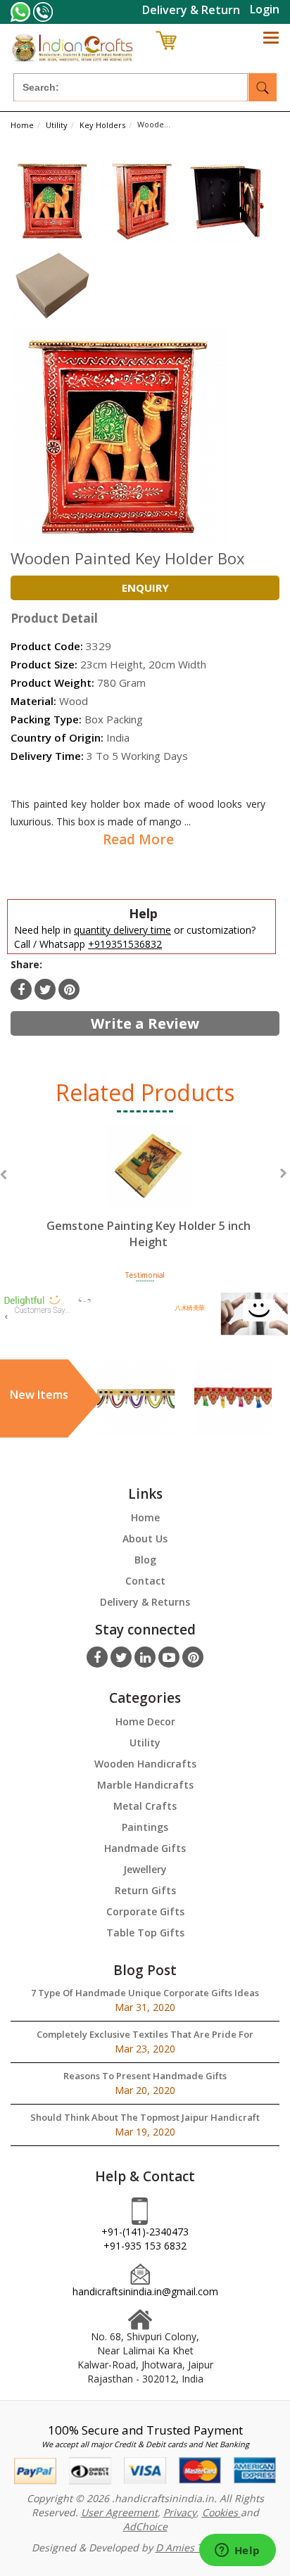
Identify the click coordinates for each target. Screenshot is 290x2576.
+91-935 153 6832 (145, 2246)
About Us (145, 1538)
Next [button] (283, 1173)
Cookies (221, 2512)
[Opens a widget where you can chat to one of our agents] (237, 2551)
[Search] (263, 87)
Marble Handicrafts (145, 1785)
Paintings (145, 1827)
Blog (145, 1560)
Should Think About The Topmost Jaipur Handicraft (145, 2117)
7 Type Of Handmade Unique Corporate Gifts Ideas (145, 1993)
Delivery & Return (191, 10)
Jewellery (145, 1869)
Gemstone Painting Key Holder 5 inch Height (149, 1234)
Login (265, 9)
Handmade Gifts (145, 1848)
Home (145, 1517)
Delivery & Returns (145, 1602)
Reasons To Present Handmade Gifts (145, 2076)
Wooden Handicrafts (145, 1764)
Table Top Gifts (145, 1933)
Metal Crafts (145, 1806)
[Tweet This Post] (45, 989)
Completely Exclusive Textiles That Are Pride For (145, 2034)
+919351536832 (125, 944)
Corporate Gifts (145, 1911)
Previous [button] (3, 1175)
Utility (145, 1743)
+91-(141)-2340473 (145, 2232)
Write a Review (145, 1023)
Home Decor (145, 1721)
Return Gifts (145, 1890)
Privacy (180, 2512)
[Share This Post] (69, 989)
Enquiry (145, 588)
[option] (148, 1199)
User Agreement (119, 2512)
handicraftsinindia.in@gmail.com (145, 2291)
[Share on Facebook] (21, 989)
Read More (138, 839)
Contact (145, 1581)
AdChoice (145, 2526)
